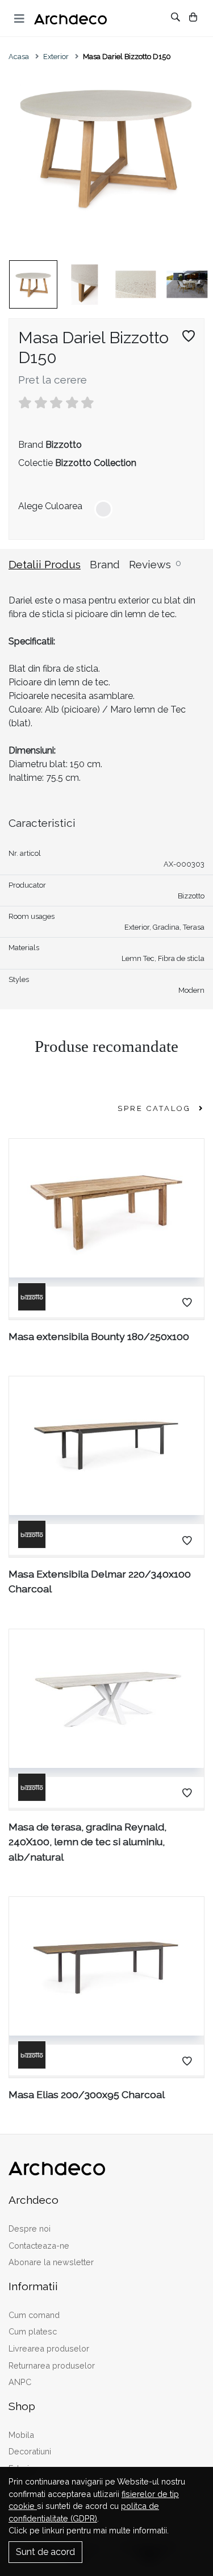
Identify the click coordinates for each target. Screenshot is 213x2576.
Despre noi (30, 2228)
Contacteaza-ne (39, 2246)
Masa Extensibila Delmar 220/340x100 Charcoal (100, 1581)
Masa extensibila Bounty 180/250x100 (99, 1336)
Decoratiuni (30, 2451)
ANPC (20, 2382)
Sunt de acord (45, 2552)
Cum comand (34, 2315)
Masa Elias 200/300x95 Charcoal (87, 2094)
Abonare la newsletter (51, 2262)
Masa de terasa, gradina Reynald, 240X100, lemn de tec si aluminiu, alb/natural (87, 1842)
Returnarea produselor (52, 2365)
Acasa (19, 57)
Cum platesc (33, 2331)
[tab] (49, 571)
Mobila (21, 2435)
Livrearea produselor (49, 2348)
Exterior (56, 57)
